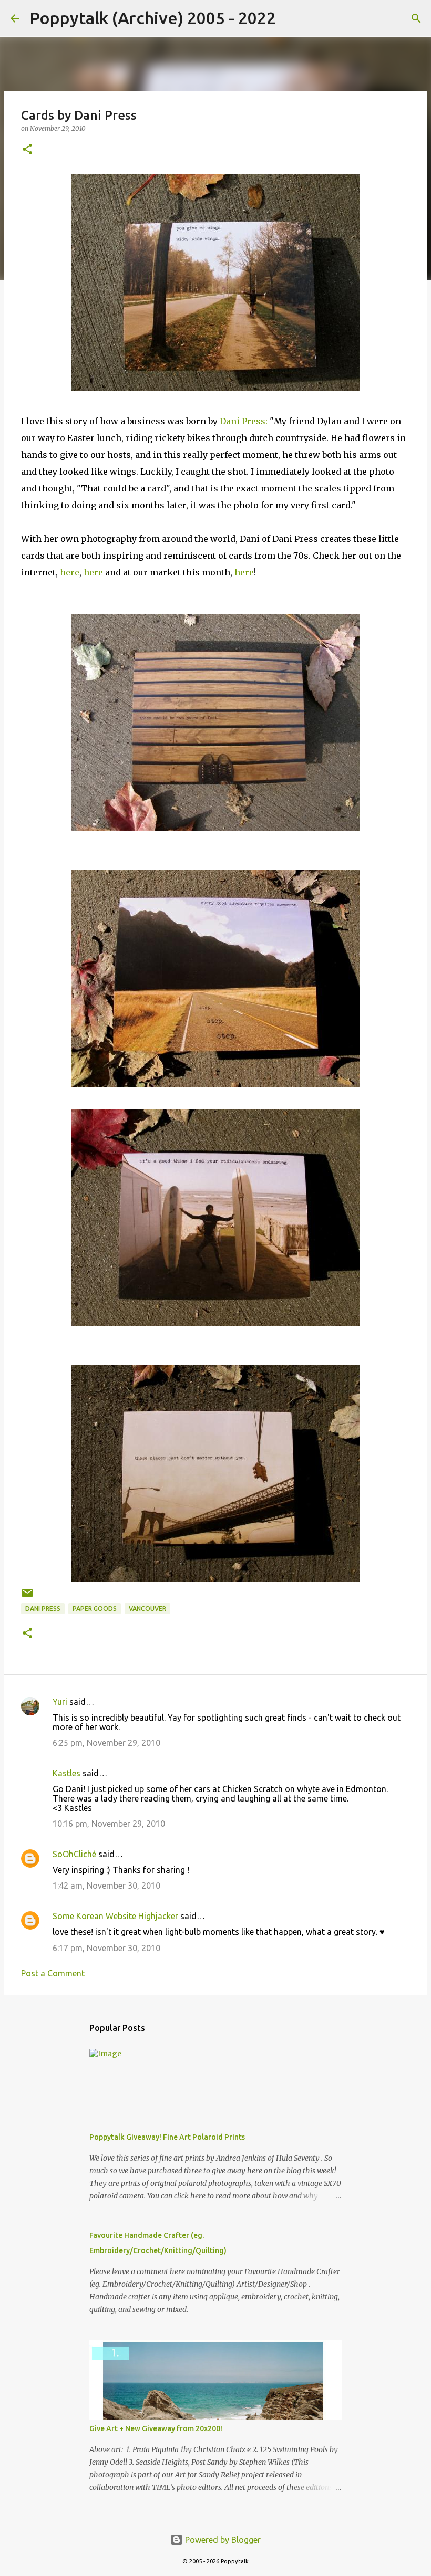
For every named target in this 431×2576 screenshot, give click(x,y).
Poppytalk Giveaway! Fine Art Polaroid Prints (167, 2137)
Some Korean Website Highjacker (115, 1916)
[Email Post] (27, 1597)
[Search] (291, 18)
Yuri (60, 1702)
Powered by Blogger (222, 2540)
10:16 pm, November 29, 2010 (109, 1824)
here (70, 572)
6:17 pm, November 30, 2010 (106, 1948)
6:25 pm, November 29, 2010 (106, 1743)
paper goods (95, 1609)
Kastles (66, 1773)
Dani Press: (244, 421)
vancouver (147, 1609)
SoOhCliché (74, 1854)
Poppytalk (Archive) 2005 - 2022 (153, 18)
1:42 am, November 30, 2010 (106, 1886)
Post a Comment (53, 1973)
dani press (43, 1609)
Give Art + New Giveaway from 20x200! (156, 2428)
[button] (27, 150)
